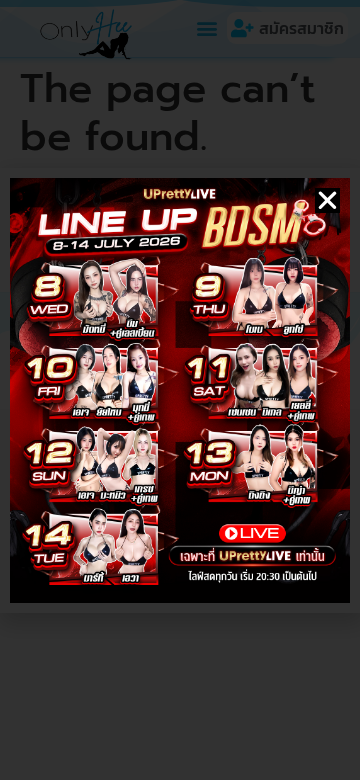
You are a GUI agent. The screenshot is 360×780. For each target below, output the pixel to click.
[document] (180, 390)
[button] (327, 200)
